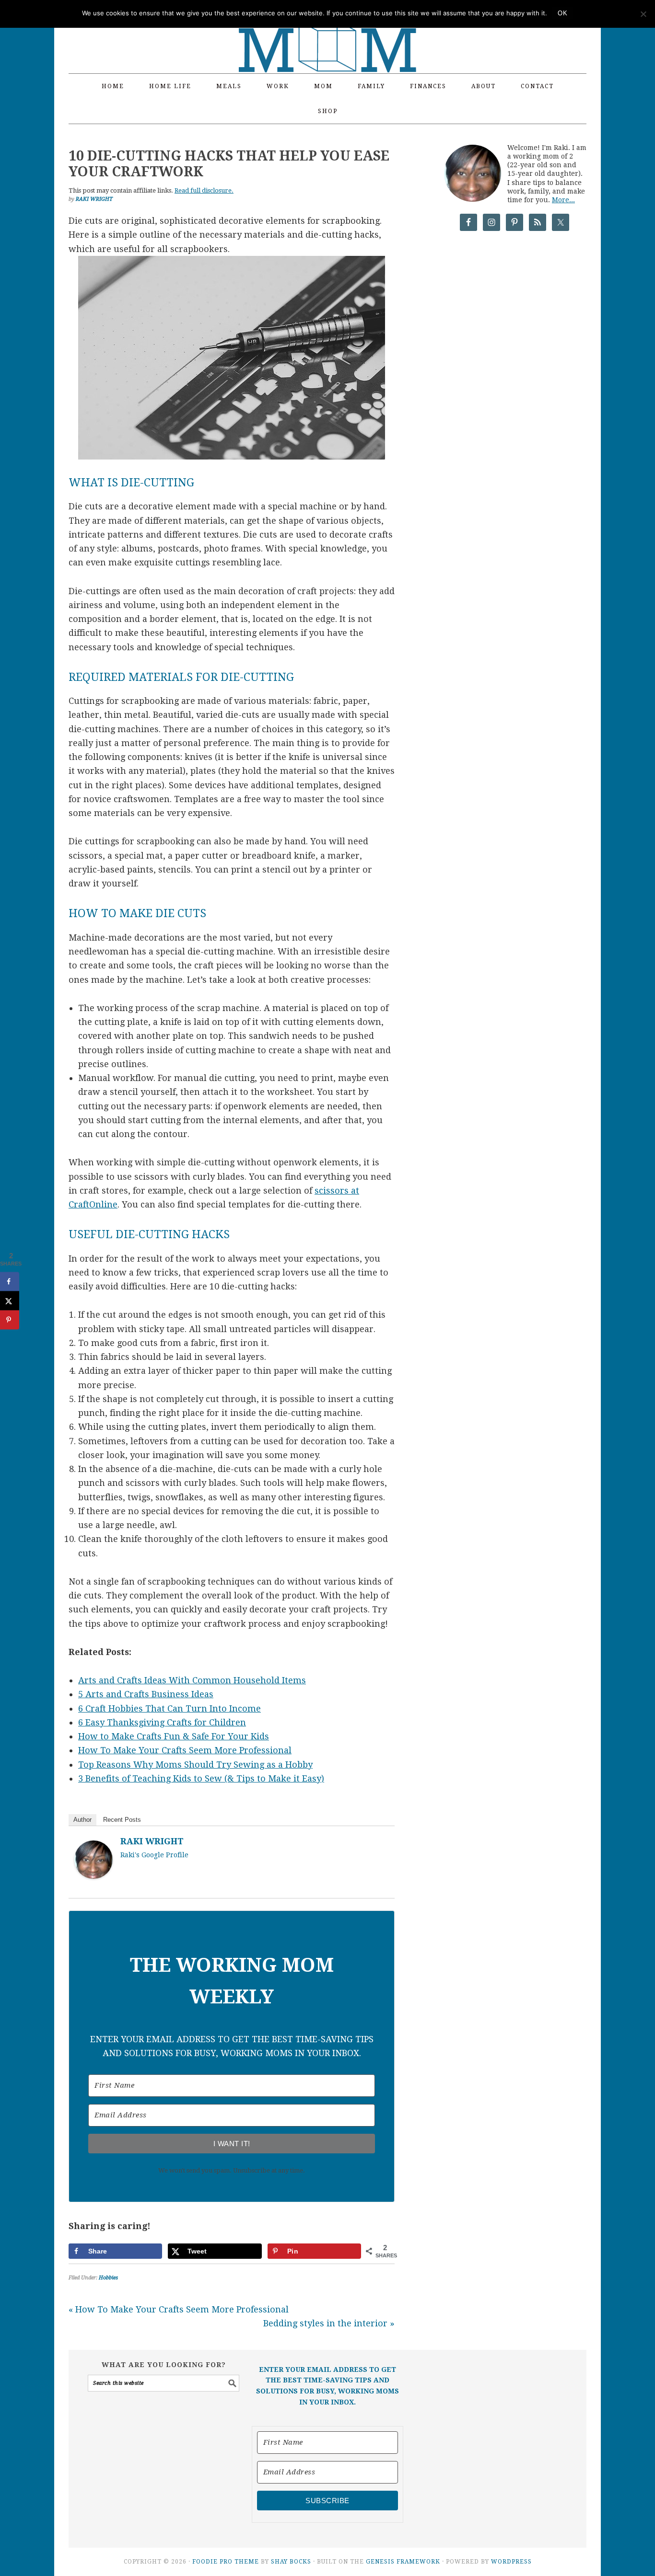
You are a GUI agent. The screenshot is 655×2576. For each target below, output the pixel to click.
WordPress (511, 2562)
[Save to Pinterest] (10, 1320)
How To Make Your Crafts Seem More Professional (185, 1750)
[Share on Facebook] (10, 1281)
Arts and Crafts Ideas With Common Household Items (192, 1680)
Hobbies (108, 2278)
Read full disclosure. (204, 190)
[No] (643, 14)
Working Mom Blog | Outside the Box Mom (327, 31)
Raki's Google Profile (154, 1855)
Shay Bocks (291, 2562)
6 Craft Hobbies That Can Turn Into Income (170, 1708)
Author (82, 1820)
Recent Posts (122, 1820)
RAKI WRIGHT (152, 1841)
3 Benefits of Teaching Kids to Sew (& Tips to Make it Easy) (201, 1778)
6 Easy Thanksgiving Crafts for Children (162, 1722)
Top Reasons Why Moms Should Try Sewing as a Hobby (195, 1765)
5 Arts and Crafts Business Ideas (146, 1694)
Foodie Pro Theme (226, 2562)
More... (563, 200)
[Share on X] (10, 1300)
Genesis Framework (403, 2562)
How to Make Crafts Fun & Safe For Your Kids (174, 1736)
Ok (562, 13)
